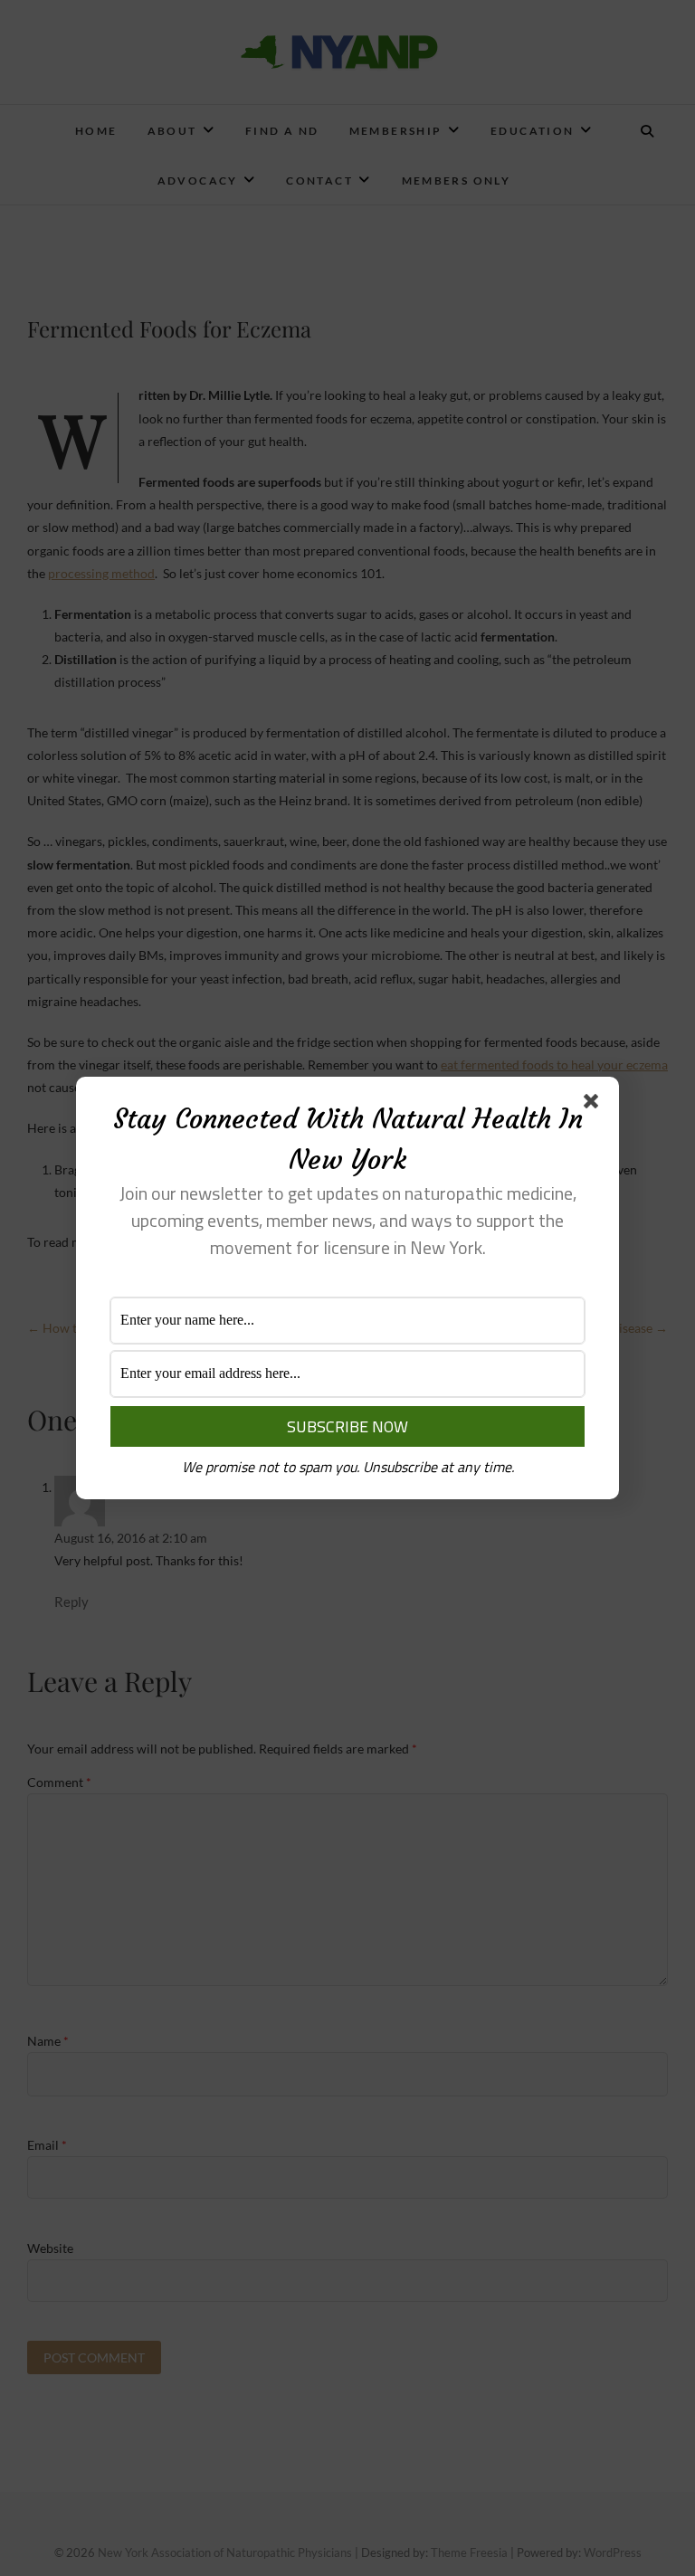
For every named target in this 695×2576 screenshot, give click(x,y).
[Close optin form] (595, 1105)
